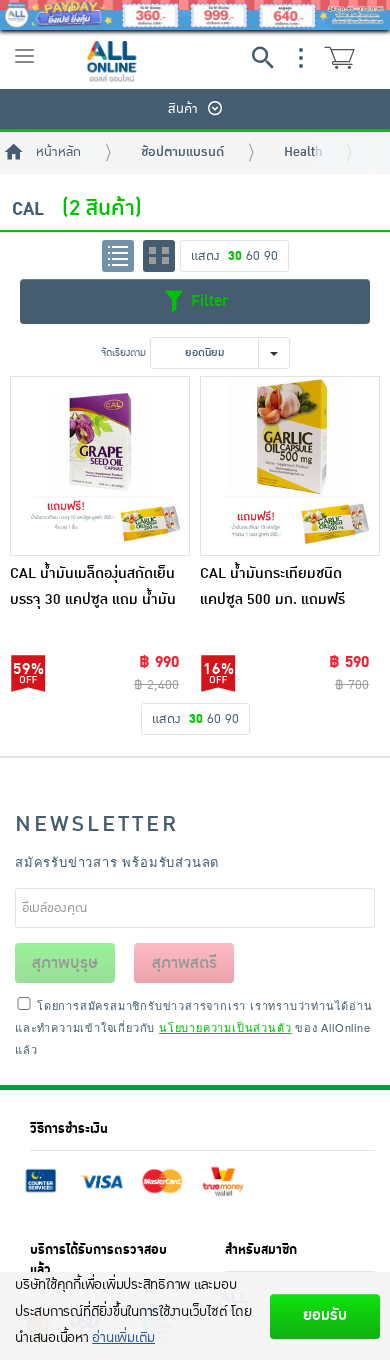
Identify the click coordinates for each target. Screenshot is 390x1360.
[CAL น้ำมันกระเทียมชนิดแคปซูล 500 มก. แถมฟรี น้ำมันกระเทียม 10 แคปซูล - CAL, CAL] (290, 466)
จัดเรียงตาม (123, 352)
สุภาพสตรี (184, 963)
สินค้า (183, 109)
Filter (207, 301)
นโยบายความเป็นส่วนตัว (225, 1027)
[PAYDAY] (195, 15)
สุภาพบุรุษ (65, 963)
